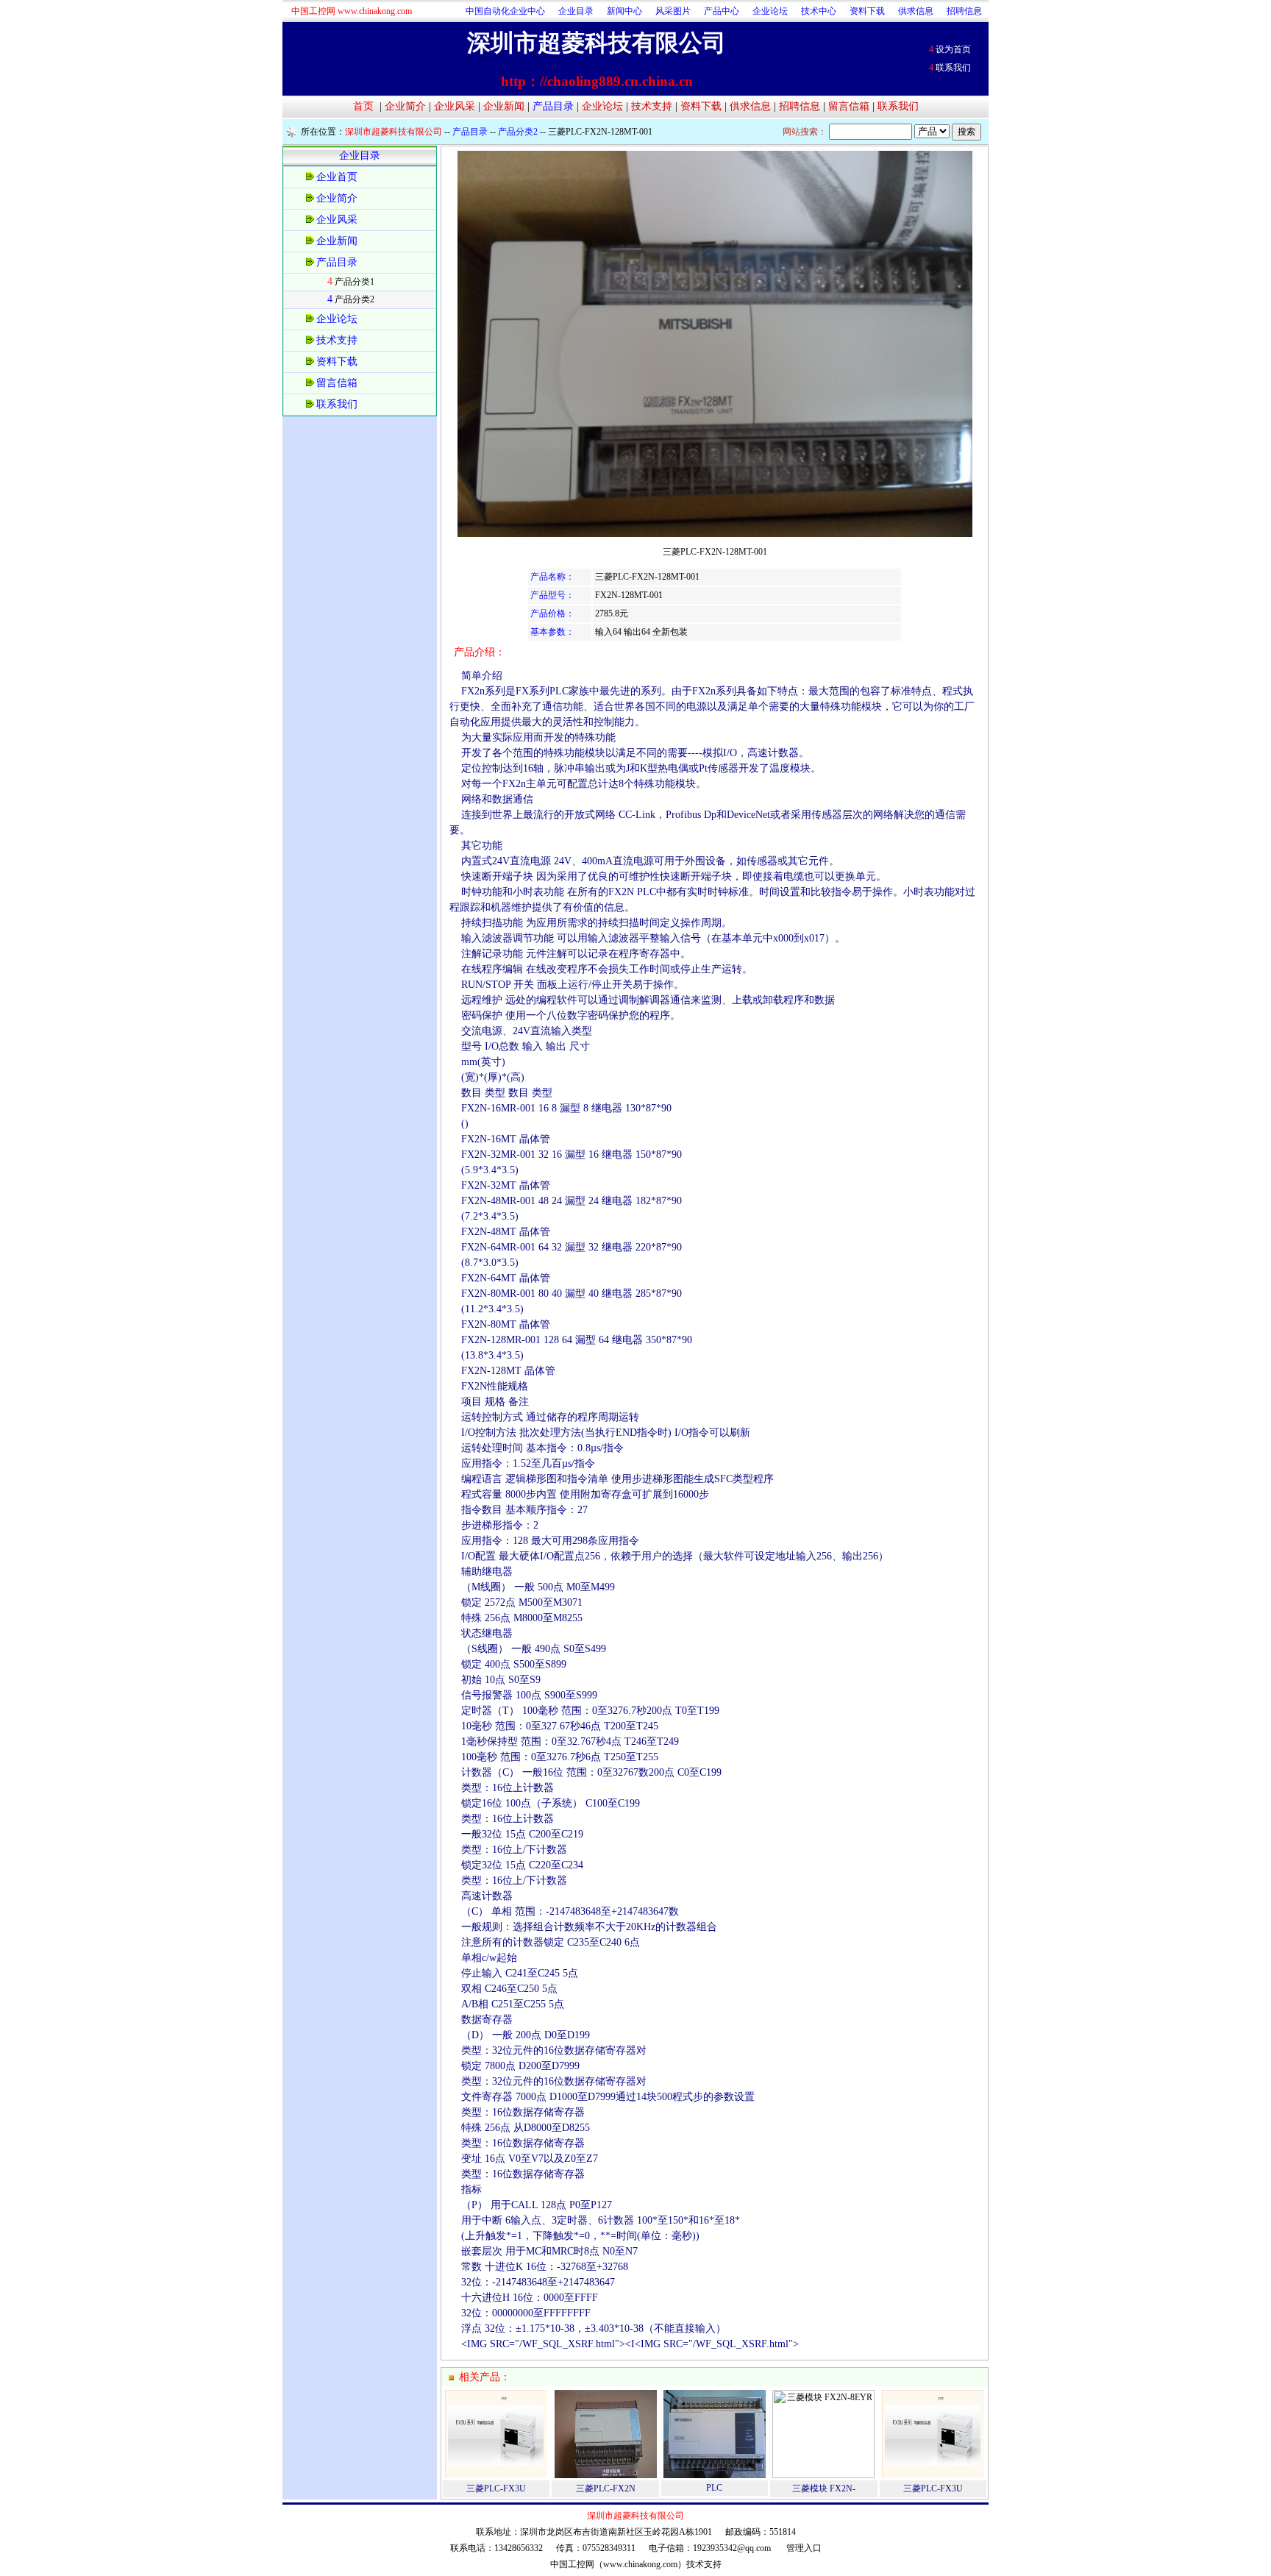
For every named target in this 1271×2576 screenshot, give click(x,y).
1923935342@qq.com (732, 2548)
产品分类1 (355, 282)
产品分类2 (355, 299)
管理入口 (804, 2548)
